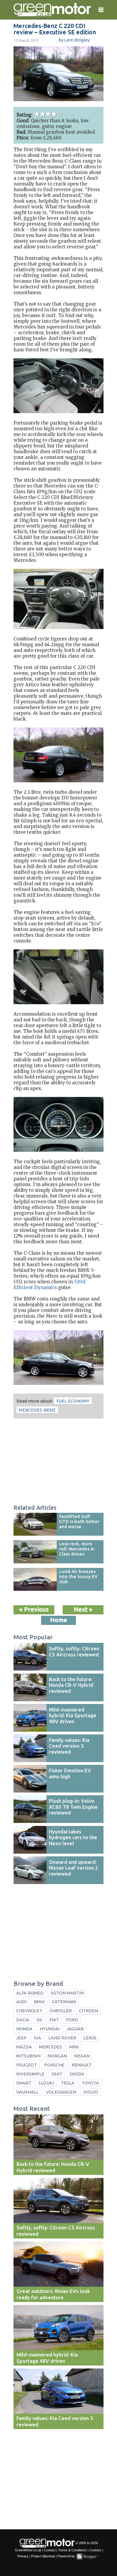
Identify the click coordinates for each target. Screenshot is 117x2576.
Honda (24, 2029)
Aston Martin (67, 1993)
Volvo (91, 2092)
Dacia (23, 2020)
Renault (82, 2065)
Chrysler (61, 2011)
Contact (50, 2550)
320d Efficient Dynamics (49, 1285)
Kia (37, 2038)
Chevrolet (29, 2011)
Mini (74, 2047)
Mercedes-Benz (37, 1410)
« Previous (34, 1609)
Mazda (24, 2047)
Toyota (90, 2083)
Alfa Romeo (30, 1993)
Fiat (54, 2020)
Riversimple (30, 2074)
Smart (24, 2083)
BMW (39, 2002)
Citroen (88, 2011)
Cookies (95, 2550)
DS (39, 2020)
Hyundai (49, 2029)
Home (59, 1620)
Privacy (23, 2556)
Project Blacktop (43, 2556)
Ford (72, 2020)
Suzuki (46, 2083)
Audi (21, 2002)
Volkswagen (61, 2092)
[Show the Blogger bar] (88, 2556)
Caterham (64, 2002)
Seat (57, 2074)
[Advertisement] (58, 1462)
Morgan (57, 2056)
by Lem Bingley (74, 40)
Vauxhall (27, 2092)
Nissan (82, 2056)
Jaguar (75, 2029)
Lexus (90, 2038)
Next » (83, 1609)
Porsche (54, 2065)
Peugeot (27, 2065)
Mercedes (51, 2047)
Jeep (21, 2038)
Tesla (68, 2083)
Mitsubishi (28, 2056)
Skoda (77, 2074)
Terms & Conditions (72, 2550)
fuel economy (73, 1401)
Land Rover (62, 2038)
